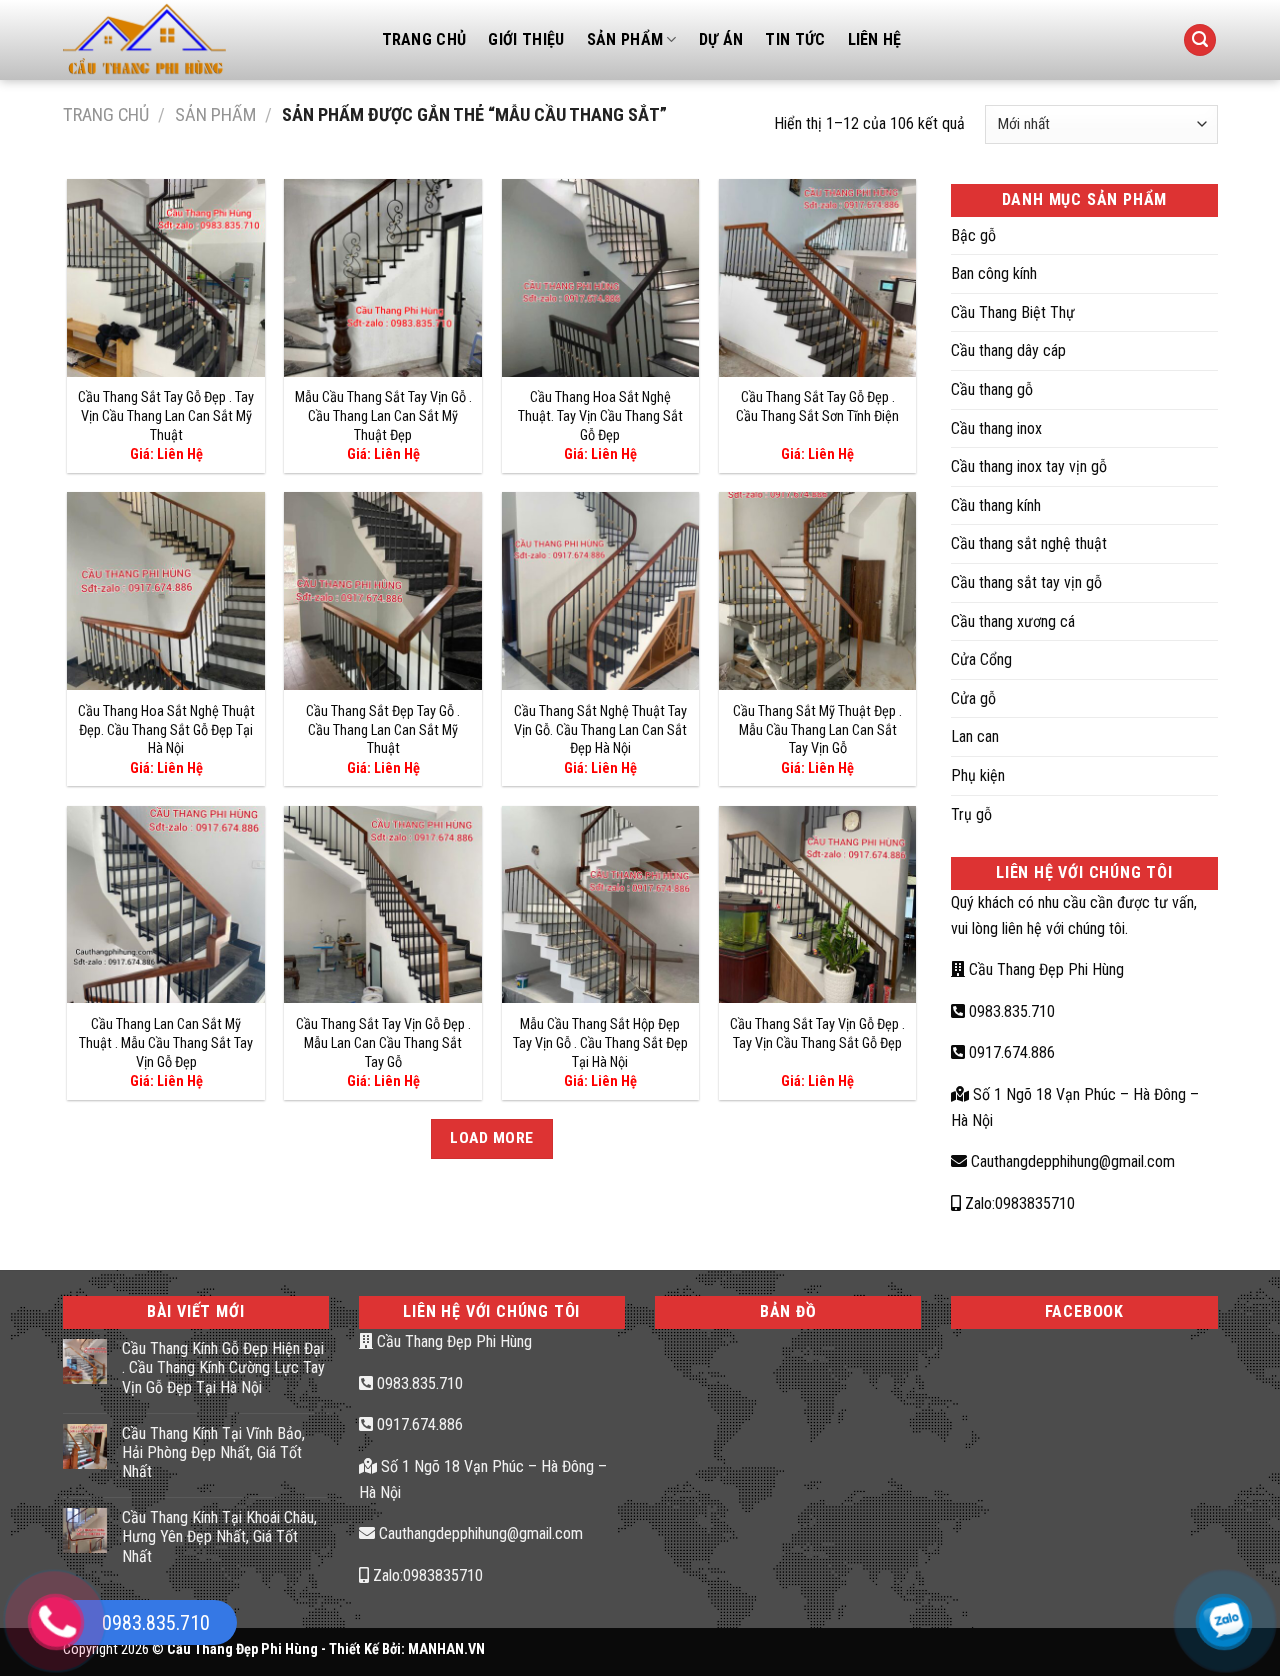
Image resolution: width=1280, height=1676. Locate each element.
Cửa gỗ (973, 698)
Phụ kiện (978, 775)
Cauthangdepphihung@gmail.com (1071, 1161)
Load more (491, 1138)
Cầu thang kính (996, 505)
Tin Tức (795, 39)
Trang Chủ (424, 39)
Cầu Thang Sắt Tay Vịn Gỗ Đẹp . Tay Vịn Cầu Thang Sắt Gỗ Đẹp (817, 1034)
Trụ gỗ (971, 814)
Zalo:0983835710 (1018, 1203)
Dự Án (721, 39)
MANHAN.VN (446, 1649)
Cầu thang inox (996, 428)
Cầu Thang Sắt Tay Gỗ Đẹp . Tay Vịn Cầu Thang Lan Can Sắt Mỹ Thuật (166, 416)
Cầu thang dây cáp (1008, 350)
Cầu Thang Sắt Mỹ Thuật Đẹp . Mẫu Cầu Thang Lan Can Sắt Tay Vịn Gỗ (817, 730)
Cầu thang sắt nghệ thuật (1029, 543)
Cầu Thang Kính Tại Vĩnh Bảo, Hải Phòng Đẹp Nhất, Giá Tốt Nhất (213, 1452)
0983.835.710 (1010, 1011)
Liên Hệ (875, 39)
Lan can (975, 736)
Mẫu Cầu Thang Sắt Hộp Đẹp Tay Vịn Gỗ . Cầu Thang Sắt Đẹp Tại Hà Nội (600, 1043)
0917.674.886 (1010, 1052)
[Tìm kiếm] (1200, 40)
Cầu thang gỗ (992, 389)
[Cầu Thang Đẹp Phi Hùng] (207, 40)
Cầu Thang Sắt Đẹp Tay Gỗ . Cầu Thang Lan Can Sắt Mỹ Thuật (383, 730)
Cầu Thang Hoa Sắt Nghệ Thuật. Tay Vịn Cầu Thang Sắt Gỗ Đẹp (600, 416)
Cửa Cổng (981, 659)
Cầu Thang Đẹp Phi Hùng (1044, 969)
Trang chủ (106, 114)
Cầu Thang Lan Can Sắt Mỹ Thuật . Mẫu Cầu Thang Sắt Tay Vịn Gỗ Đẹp (166, 1043)
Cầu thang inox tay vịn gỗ (1029, 466)
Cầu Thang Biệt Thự (1013, 312)
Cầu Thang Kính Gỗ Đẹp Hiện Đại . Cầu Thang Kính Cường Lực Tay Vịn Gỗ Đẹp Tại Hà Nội (223, 1367)
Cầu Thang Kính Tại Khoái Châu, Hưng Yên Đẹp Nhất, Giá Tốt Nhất (219, 1536)
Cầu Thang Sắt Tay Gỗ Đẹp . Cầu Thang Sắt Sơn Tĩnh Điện (817, 407)
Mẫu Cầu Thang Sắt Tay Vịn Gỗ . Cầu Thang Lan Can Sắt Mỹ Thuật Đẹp (383, 416)
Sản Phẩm (625, 39)
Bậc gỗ (973, 235)
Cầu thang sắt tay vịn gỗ (1026, 582)
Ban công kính (994, 273)
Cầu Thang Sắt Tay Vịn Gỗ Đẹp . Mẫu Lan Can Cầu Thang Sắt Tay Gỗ (383, 1043)
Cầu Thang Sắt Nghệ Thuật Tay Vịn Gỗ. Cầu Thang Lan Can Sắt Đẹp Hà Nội (600, 730)
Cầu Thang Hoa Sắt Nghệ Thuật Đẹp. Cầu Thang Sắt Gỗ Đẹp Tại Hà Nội (166, 730)
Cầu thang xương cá (1013, 621)
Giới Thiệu (526, 39)
